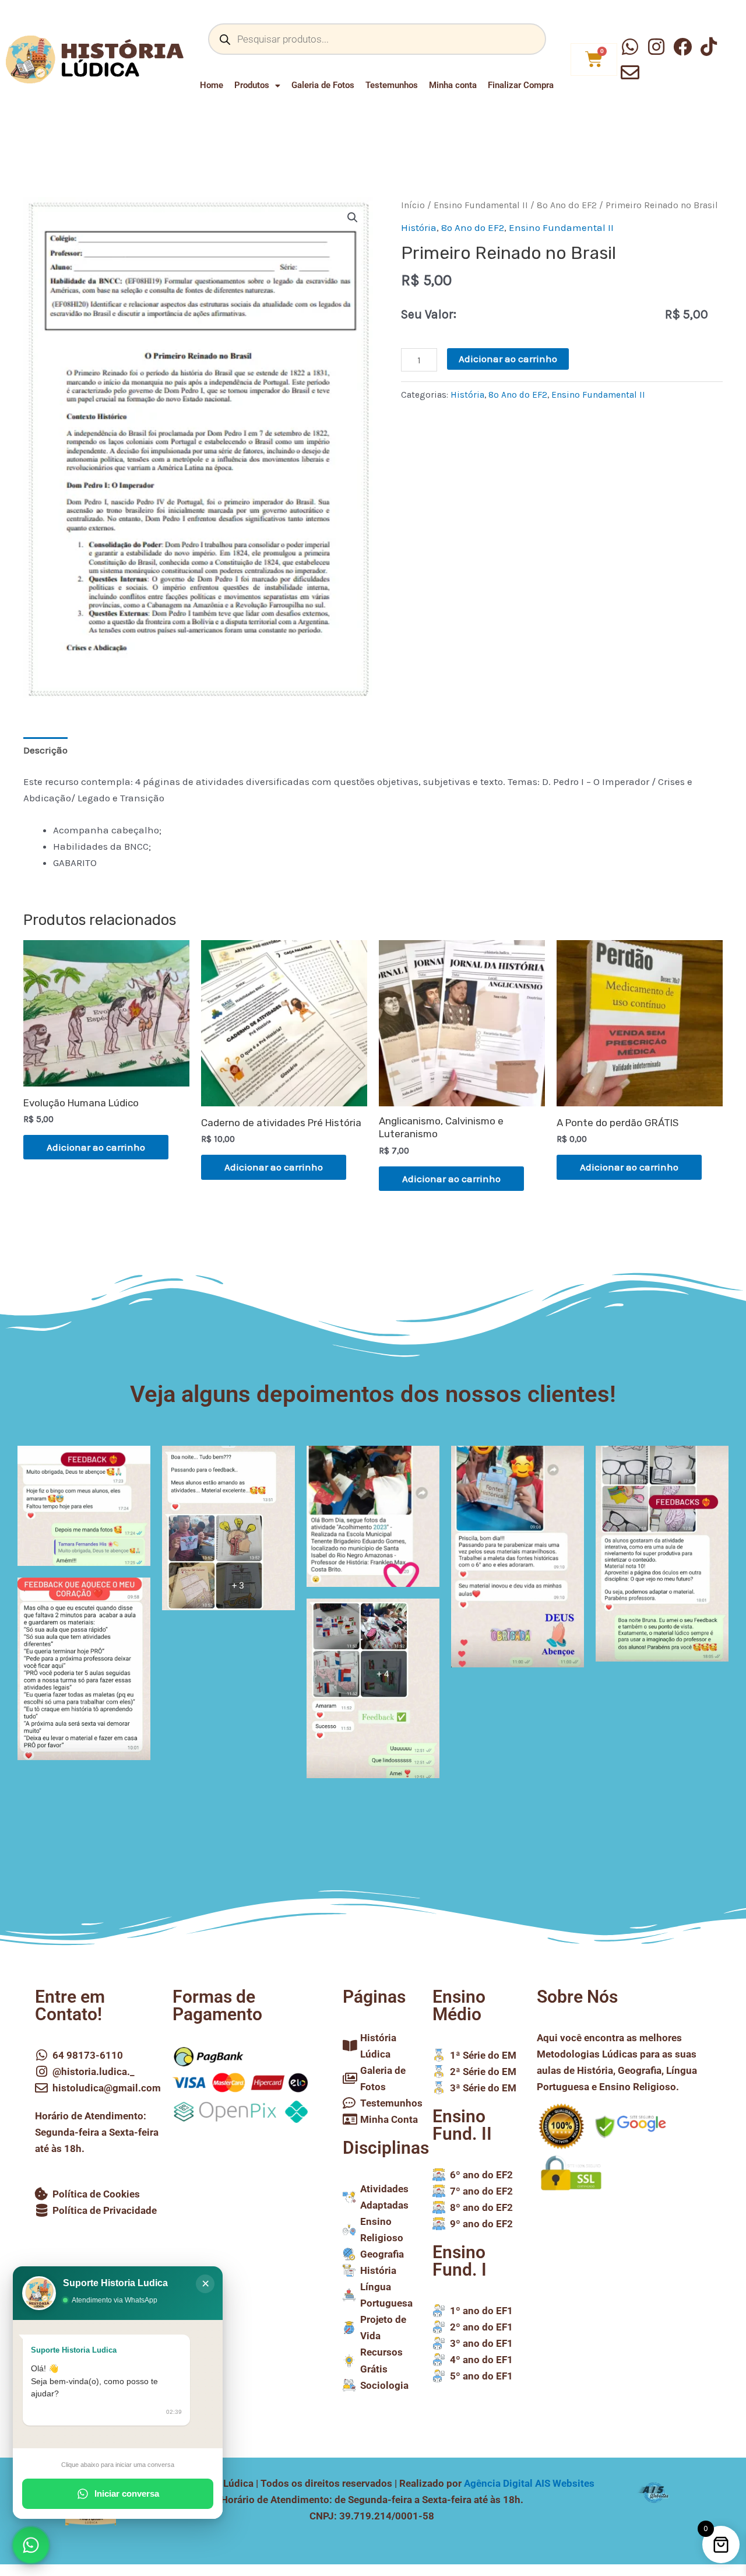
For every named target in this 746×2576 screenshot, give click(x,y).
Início (413, 205)
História (419, 227)
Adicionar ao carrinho (508, 359)
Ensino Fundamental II (481, 205)
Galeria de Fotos (323, 85)
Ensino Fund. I (460, 2261)
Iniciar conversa (127, 2493)
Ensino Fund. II (462, 2125)
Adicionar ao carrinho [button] (96, 1147)
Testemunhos (392, 85)
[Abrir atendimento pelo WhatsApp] (31, 2545)
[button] (353, 218)
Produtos (252, 85)
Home (212, 85)
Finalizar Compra (521, 85)
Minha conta (453, 85)
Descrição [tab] (45, 750)
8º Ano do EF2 (567, 205)
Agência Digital (529, 2483)
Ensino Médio (459, 2005)
